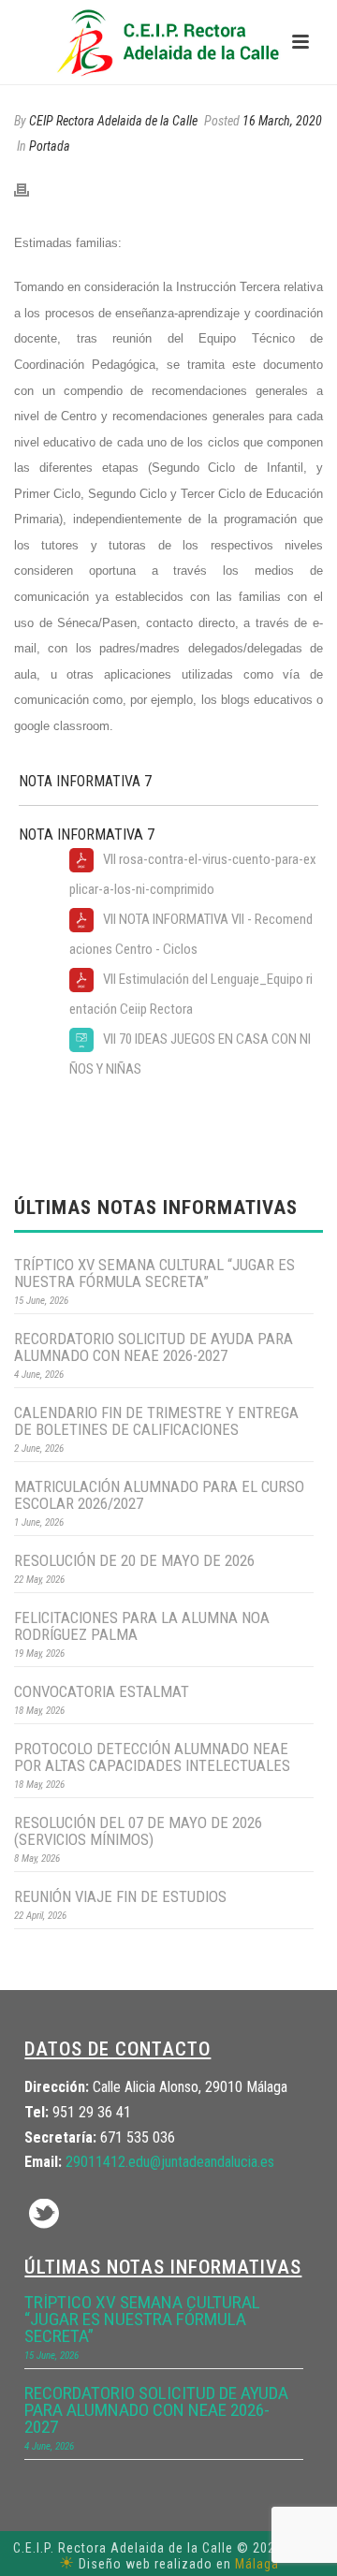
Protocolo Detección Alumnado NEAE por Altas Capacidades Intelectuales (152, 1757)
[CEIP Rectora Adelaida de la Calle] (168, 42)
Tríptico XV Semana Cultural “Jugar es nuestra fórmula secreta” (154, 1273)
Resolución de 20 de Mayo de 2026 (134, 1560)
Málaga (257, 2564)
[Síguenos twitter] (44, 2215)
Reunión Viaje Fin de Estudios (120, 1896)
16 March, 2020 (282, 121)
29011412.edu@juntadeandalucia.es (170, 2162)
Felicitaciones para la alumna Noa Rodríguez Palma (142, 1626)
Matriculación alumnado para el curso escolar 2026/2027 (159, 1495)
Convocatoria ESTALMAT (102, 1691)
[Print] (31, 190)
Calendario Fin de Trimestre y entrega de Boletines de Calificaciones (156, 1421)
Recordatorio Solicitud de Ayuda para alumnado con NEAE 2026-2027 (154, 1347)
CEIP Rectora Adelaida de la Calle (113, 121)
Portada (50, 146)
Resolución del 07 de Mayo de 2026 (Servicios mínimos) (138, 1831)
